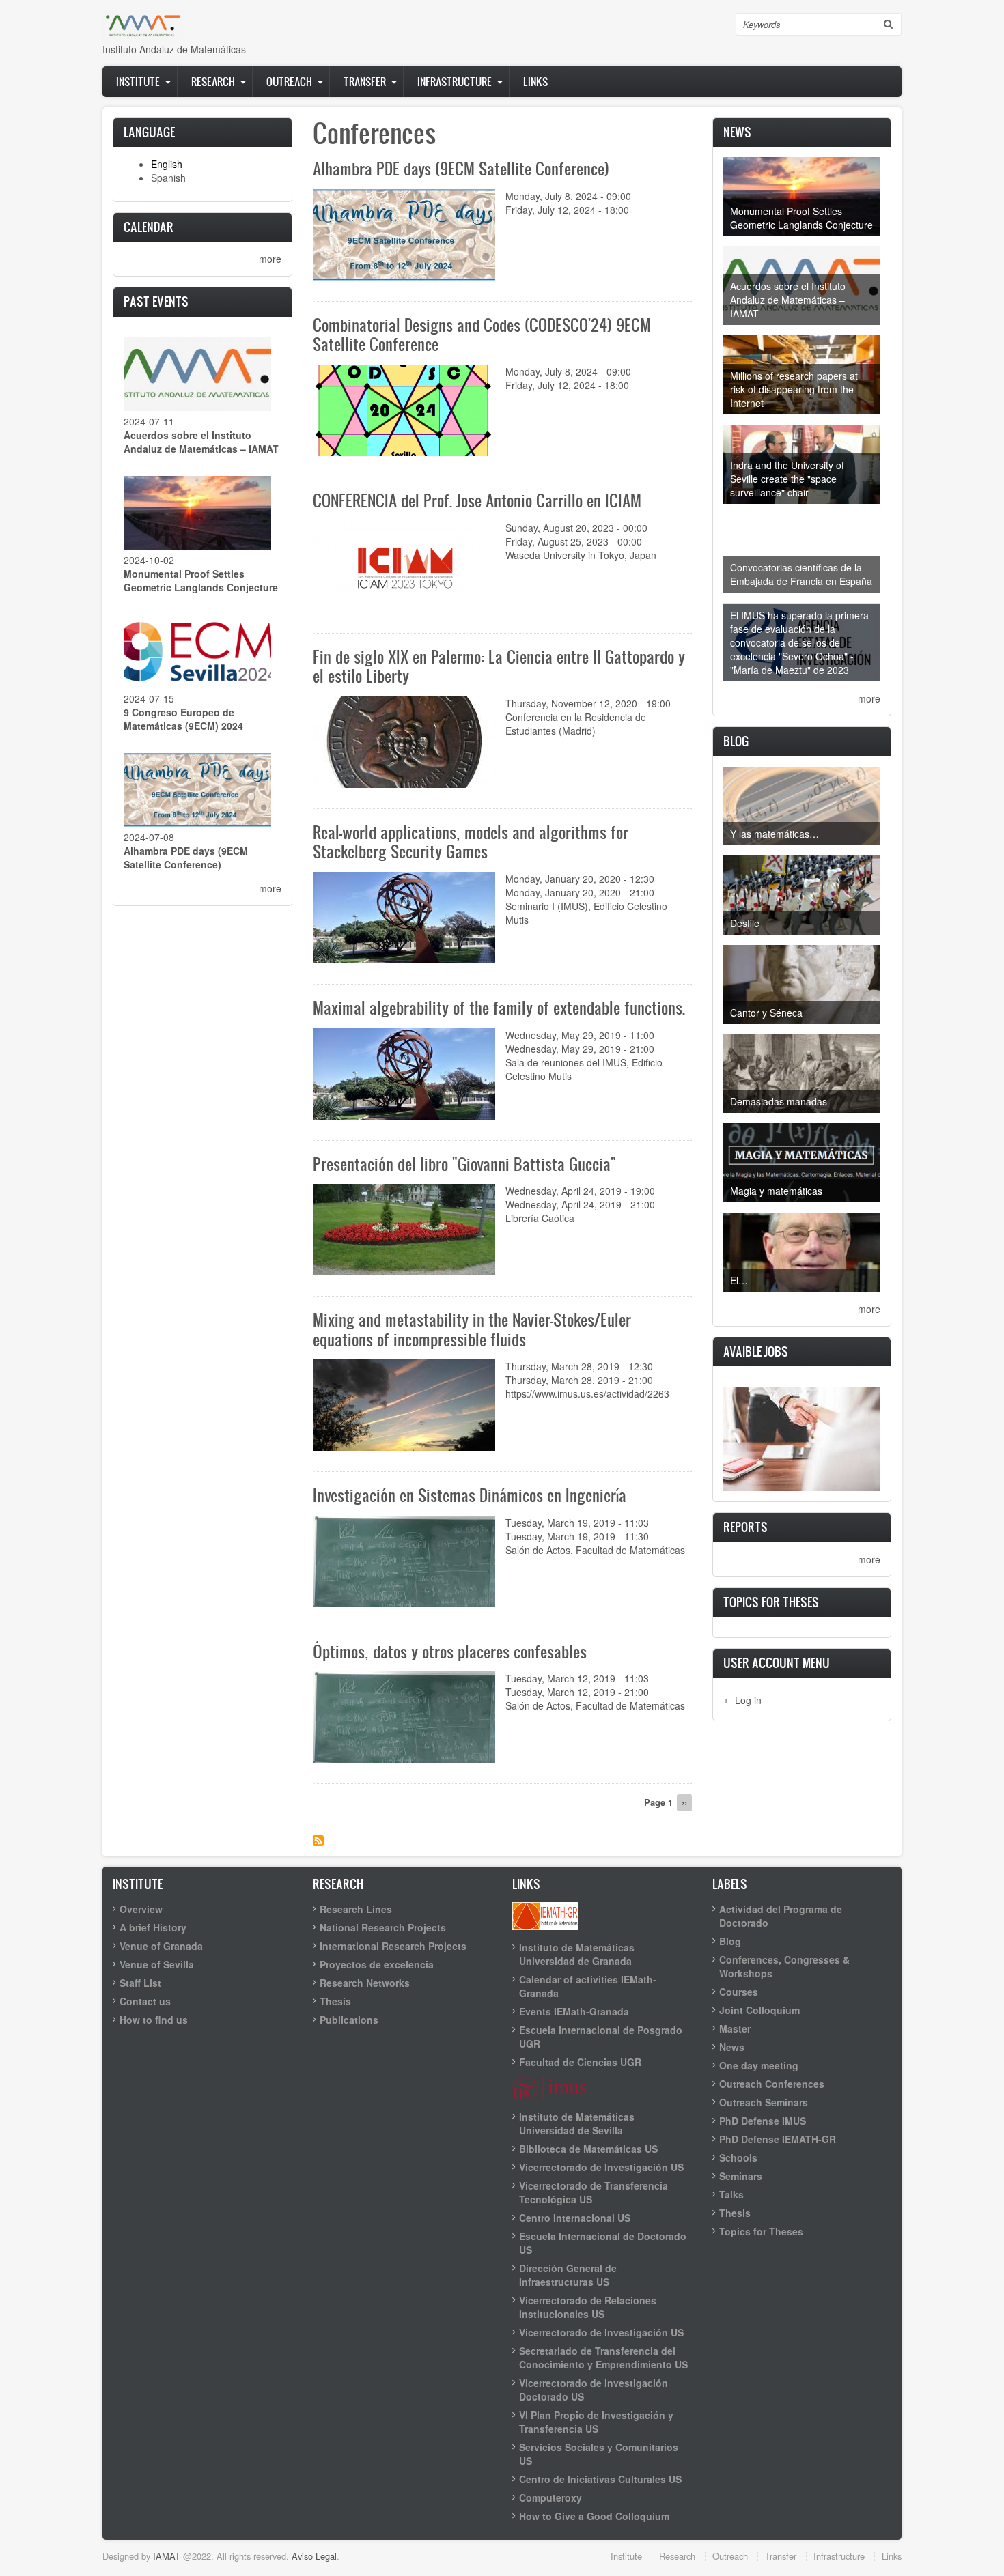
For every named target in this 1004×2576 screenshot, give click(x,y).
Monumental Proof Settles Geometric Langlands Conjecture (201, 580)
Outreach (289, 81)
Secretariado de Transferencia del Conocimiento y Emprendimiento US (603, 2358)
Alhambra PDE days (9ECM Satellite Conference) (186, 858)
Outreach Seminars (764, 2102)
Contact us (145, 2001)
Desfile (745, 923)
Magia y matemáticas (776, 1191)
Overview (141, 1909)
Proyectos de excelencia (377, 1964)
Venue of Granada (161, 1946)
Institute (138, 81)
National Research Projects (383, 1927)
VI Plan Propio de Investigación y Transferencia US (596, 2422)
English (167, 164)
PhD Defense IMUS (763, 2121)
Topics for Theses (761, 2231)
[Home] (143, 25)
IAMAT (167, 2556)
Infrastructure (455, 81)
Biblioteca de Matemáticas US (588, 2149)
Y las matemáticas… (775, 834)
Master (735, 2028)
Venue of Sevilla (157, 1964)
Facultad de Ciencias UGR (580, 2062)
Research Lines (356, 1909)
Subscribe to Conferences (318, 1841)
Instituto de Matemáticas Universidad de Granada (577, 1954)
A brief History (153, 1927)
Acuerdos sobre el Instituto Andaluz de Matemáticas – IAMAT (201, 442)
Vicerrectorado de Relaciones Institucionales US (588, 2307)
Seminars (741, 2176)
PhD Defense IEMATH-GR (778, 2139)
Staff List (140, 1983)
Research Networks (365, 1983)
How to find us (154, 2020)
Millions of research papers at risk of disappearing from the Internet (794, 389)
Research (213, 81)
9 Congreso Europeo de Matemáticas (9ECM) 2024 (183, 719)
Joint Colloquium (759, 2010)
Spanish (168, 178)
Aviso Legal (314, 2556)
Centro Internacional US (575, 2218)
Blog (730, 1941)
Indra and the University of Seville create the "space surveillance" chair (787, 479)
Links (535, 81)
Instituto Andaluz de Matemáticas (174, 49)
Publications (349, 2020)
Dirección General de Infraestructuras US (568, 2275)
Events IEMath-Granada (574, 2011)
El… (739, 1280)
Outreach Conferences (772, 2084)
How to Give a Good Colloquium (594, 2516)
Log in (748, 1700)
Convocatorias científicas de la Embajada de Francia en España (801, 574)
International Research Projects (393, 1946)
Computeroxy (550, 2497)
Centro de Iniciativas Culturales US (600, 2479)
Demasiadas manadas (779, 1101)
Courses (739, 1992)
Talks (731, 2194)
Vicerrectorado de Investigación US (601, 2167)
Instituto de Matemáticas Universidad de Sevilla (577, 2123)
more (270, 259)
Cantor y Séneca (766, 1013)
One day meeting (759, 2065)
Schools (738, 2157)
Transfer (365, 81)
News (732, 2047)
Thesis (335, 2001)
